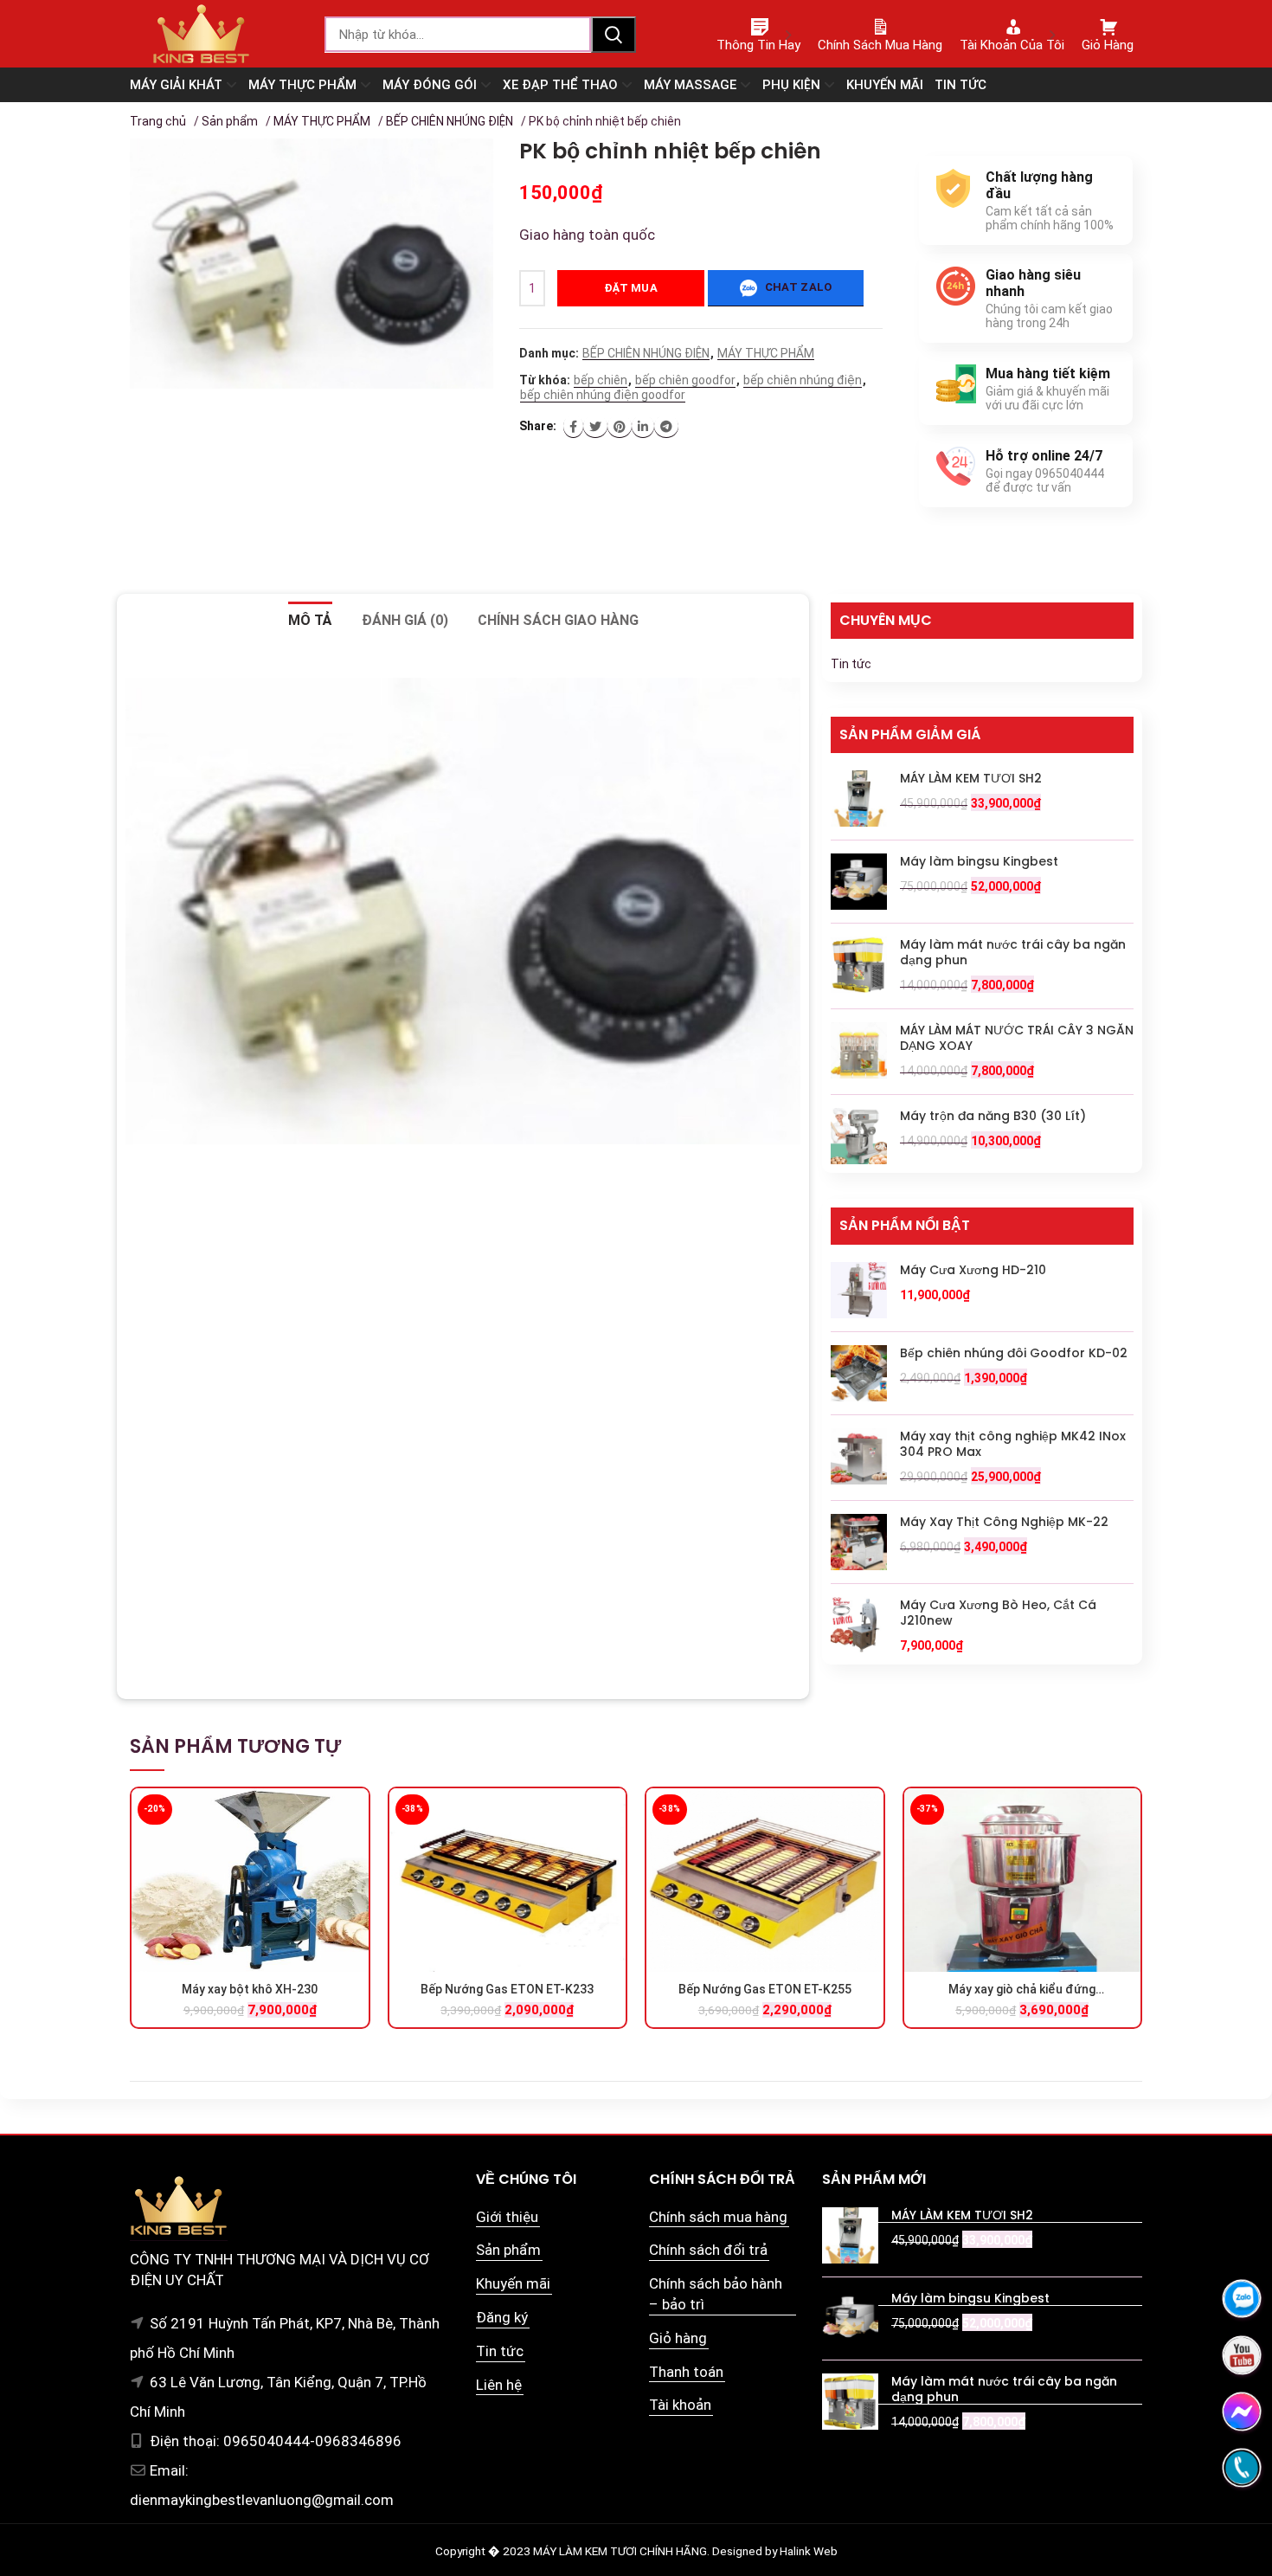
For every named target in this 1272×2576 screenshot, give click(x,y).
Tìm (614, 35)
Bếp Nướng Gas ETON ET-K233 (507, 1989)
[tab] (310, 621)
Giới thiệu (507, 2217)
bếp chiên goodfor (685, 380)
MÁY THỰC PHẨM (322, 121)
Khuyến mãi (513, 2283)
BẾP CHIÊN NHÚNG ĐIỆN (450, 121)
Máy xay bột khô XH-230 (250, 1989)
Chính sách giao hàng (558, 620)
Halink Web (809, 2551)
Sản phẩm (230, 121)
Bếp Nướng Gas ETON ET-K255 (765, 1989)
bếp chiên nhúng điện (803, 380)
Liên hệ (499, 2385)
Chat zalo (797, 287)
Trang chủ (158, 121)
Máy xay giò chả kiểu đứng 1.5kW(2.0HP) (1022, 1990)
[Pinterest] (620, 427)
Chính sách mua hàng (718, 2217)
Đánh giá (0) (405, 620)
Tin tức (851, 664)
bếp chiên (601, 380)
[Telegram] (666, 427)
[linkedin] (643, 427)
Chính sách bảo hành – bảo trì (716, 2294)
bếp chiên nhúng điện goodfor (603, 395)
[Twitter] (595, 427)
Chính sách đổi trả (708, 2250)
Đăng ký (502, 2317)
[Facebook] (573, 427)
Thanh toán (686, 2372)
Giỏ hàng (678, 2338)
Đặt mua (631, 288)
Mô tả (310, 620)
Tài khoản (680, 2405)
